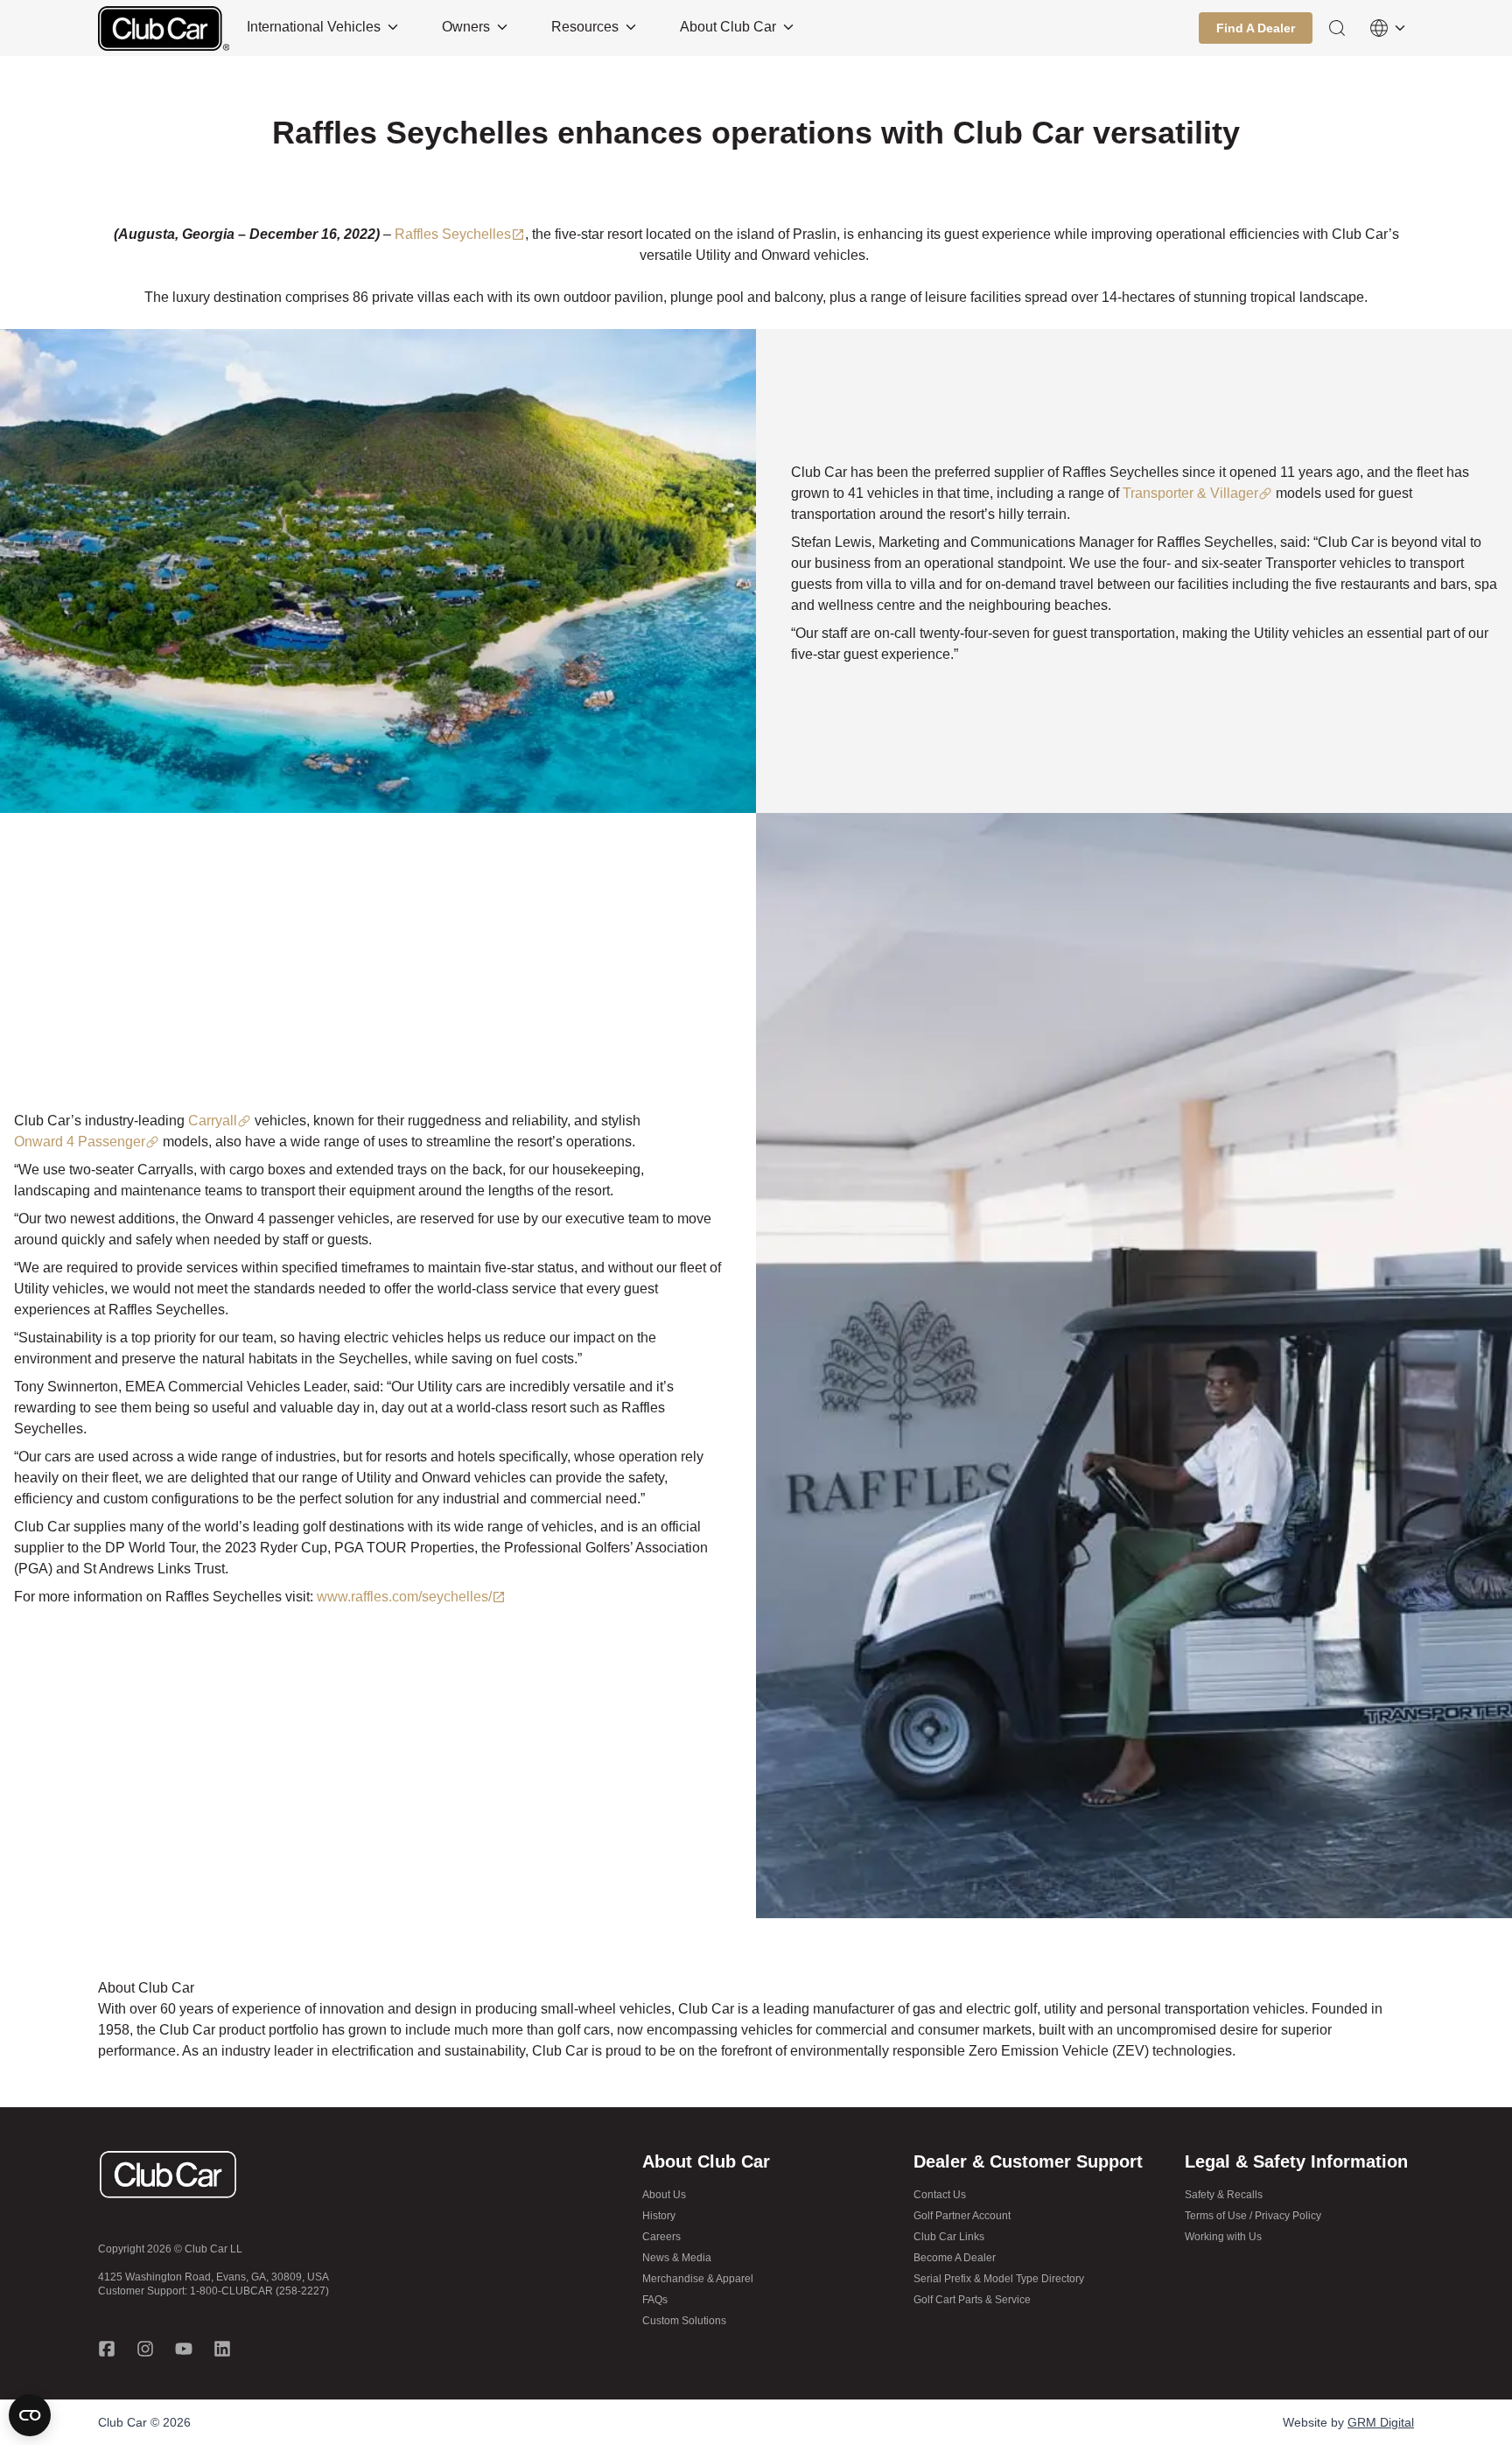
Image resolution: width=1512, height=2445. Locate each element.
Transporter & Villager (1190, 493)
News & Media (677, 2258)
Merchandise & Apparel (698, 2279)
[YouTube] (184, 2349)
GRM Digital (1381, 2422)
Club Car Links (949, 2237)
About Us (664, 2195)
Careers (661, 2237)
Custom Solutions (684, 2321)
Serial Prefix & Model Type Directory (999, 2279)
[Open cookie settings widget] (30, 2415)
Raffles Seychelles (453, 234)
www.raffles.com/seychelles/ (404, 1597)
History (659, 2216)
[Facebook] (107, 2349)
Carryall (213, 1121)
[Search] (1337, 28)
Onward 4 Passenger (80, 1142)
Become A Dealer (955, 2258)
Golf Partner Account (962, 2216)
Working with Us (1223, 2237)
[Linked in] (222, 2349)
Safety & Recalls (1224, 2195)
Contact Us (940, 2195)
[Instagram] (145, 2349)
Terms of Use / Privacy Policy (1253, 2216)
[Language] (1388, 28)
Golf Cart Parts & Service (972, 2300)
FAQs (655, 2300)
